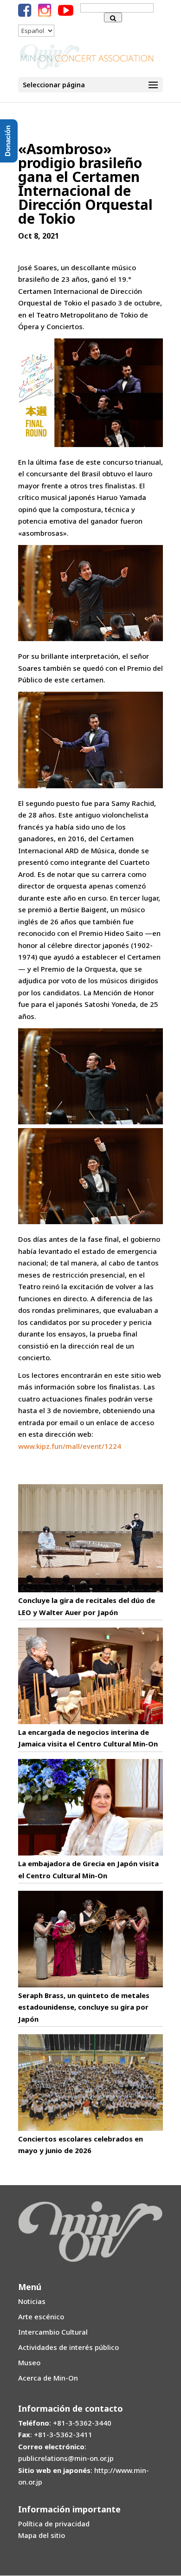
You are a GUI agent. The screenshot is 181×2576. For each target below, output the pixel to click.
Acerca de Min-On (48, 2378)
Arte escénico (41, 2316)
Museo (29, 2362)
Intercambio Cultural (53, 2332)
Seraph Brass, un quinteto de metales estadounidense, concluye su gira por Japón (84, 2007)
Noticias (32, 2301)
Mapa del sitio (42, 2535)
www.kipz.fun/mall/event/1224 (70, 1446)
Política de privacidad (54, 2524)
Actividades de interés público (68, 2347)
